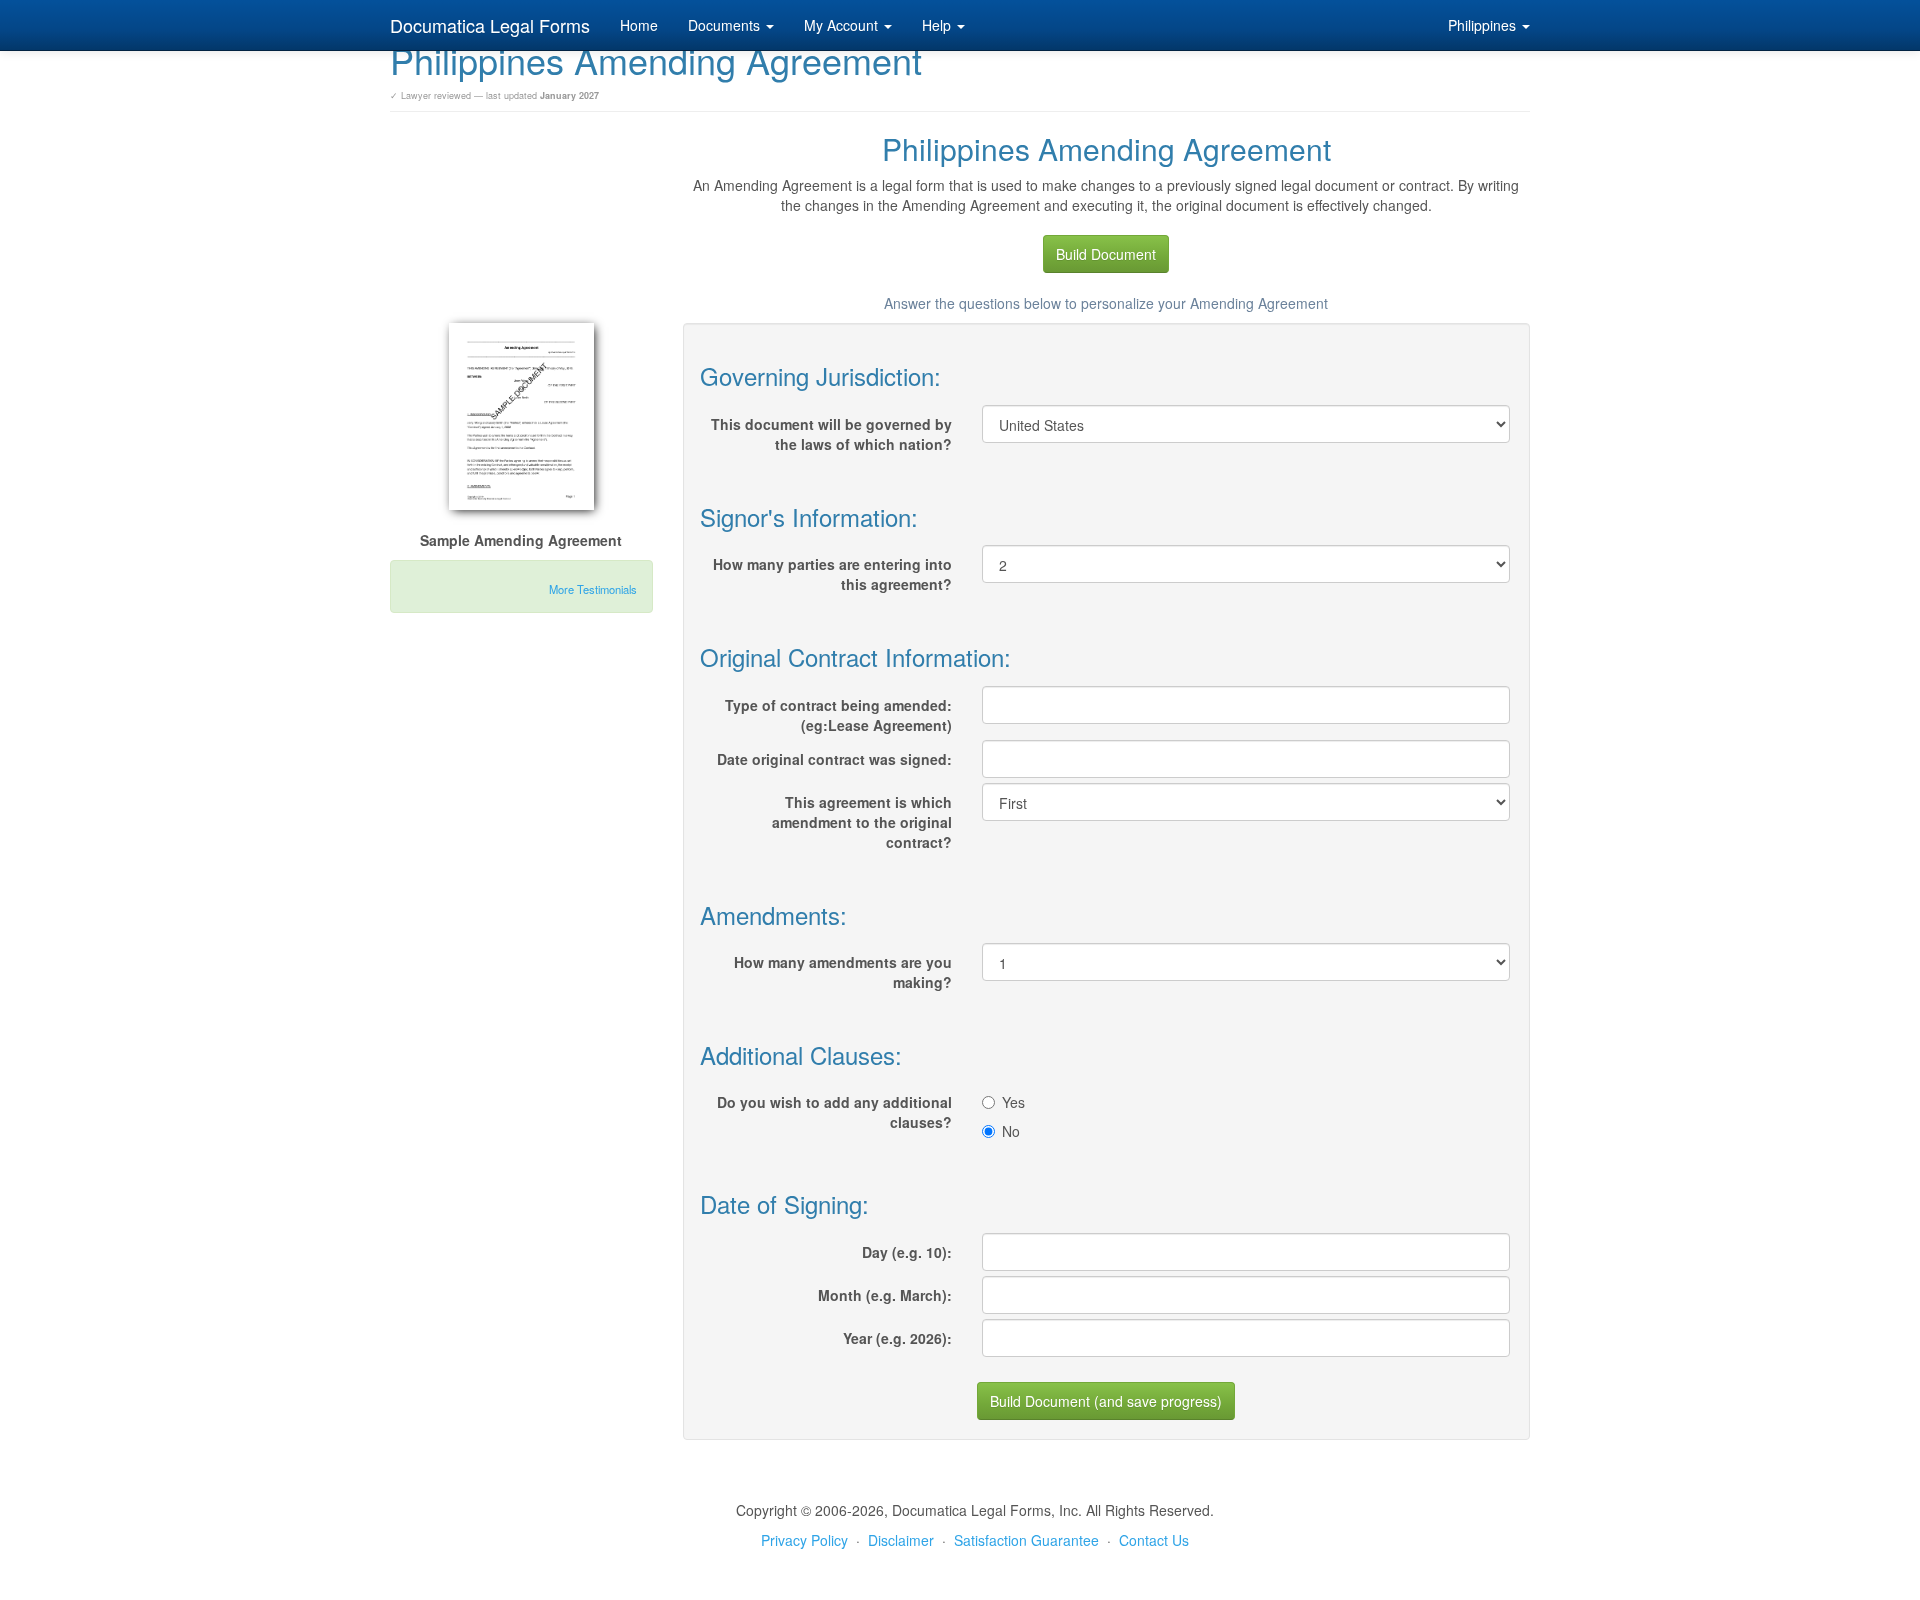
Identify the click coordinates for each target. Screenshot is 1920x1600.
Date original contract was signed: (834, 759)
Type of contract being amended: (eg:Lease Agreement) (838, 715)
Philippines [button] (1484, 25)
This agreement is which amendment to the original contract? (862, 822)
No (1011, 1131)
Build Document (1106, 254)
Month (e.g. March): (885, 1295)
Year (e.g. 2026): (897, 1338)
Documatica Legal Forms (490, 25)
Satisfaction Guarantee (1026, 1540)
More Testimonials (593, 589)
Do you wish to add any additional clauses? (834, 1112)
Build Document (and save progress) (1106, 1401)
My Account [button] (843, 25)
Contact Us (1154, 1540)
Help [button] (938, 25)
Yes (1013, 1102)
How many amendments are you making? (843, 972)
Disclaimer (901, 1540)
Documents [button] (726, 25)
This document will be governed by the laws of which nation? (831, 434)
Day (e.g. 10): (907, 1252)
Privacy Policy (804, 1540)
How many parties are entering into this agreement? (832, 574)
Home (639, 25)
